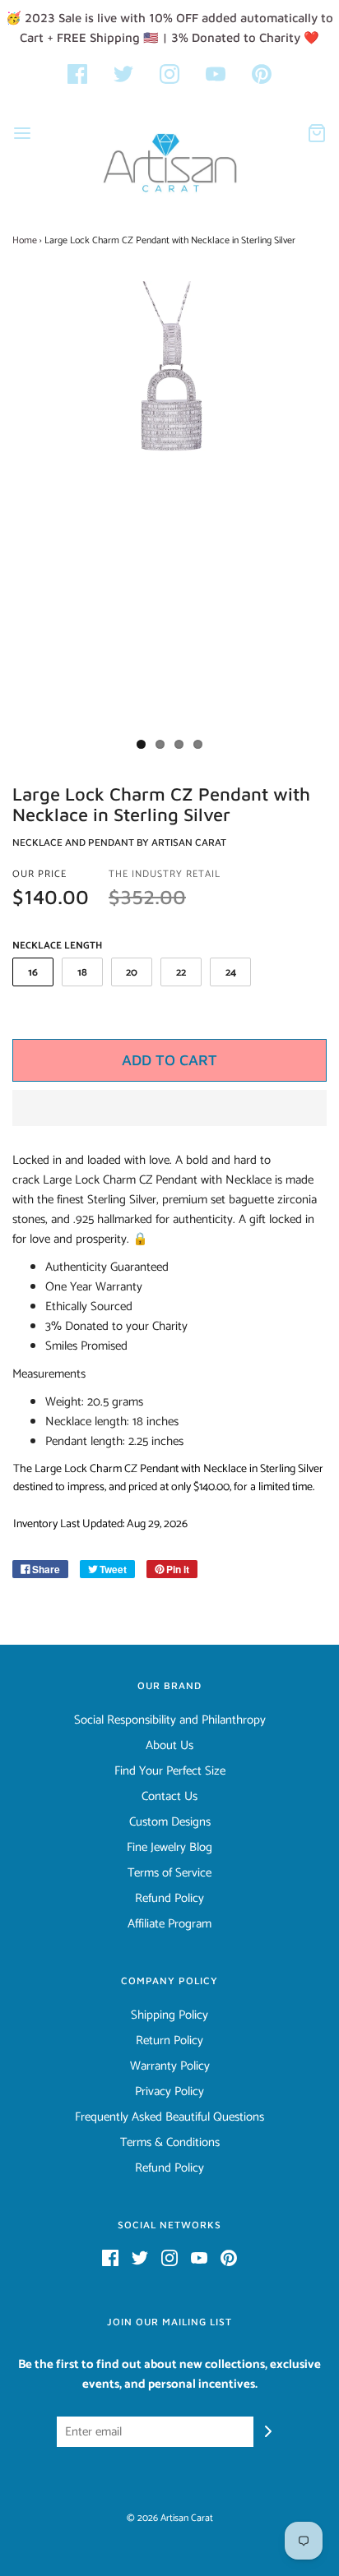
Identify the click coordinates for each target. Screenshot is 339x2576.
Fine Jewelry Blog (169, 1848)
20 (132, 973)
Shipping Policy (169, 2015)
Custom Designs (170, 1822)
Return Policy (169, 2041)
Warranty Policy (170, 2066)
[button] (169, 1108)
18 (82, 973)
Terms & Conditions (170, 2143)
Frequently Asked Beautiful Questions (169, 2117)
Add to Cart (169, 1060)
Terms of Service (169, 1873)
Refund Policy (169, 1899)
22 (181, 973)
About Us (169, 1746)
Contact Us (169, 1797)
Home (25, 240)
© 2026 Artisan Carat (170, 2518)
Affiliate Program (169, 1924)
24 (231, 973)
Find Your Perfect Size (170, 1771)
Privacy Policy (169, 2092)
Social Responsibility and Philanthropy (170, 1720)
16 (33, 973)
